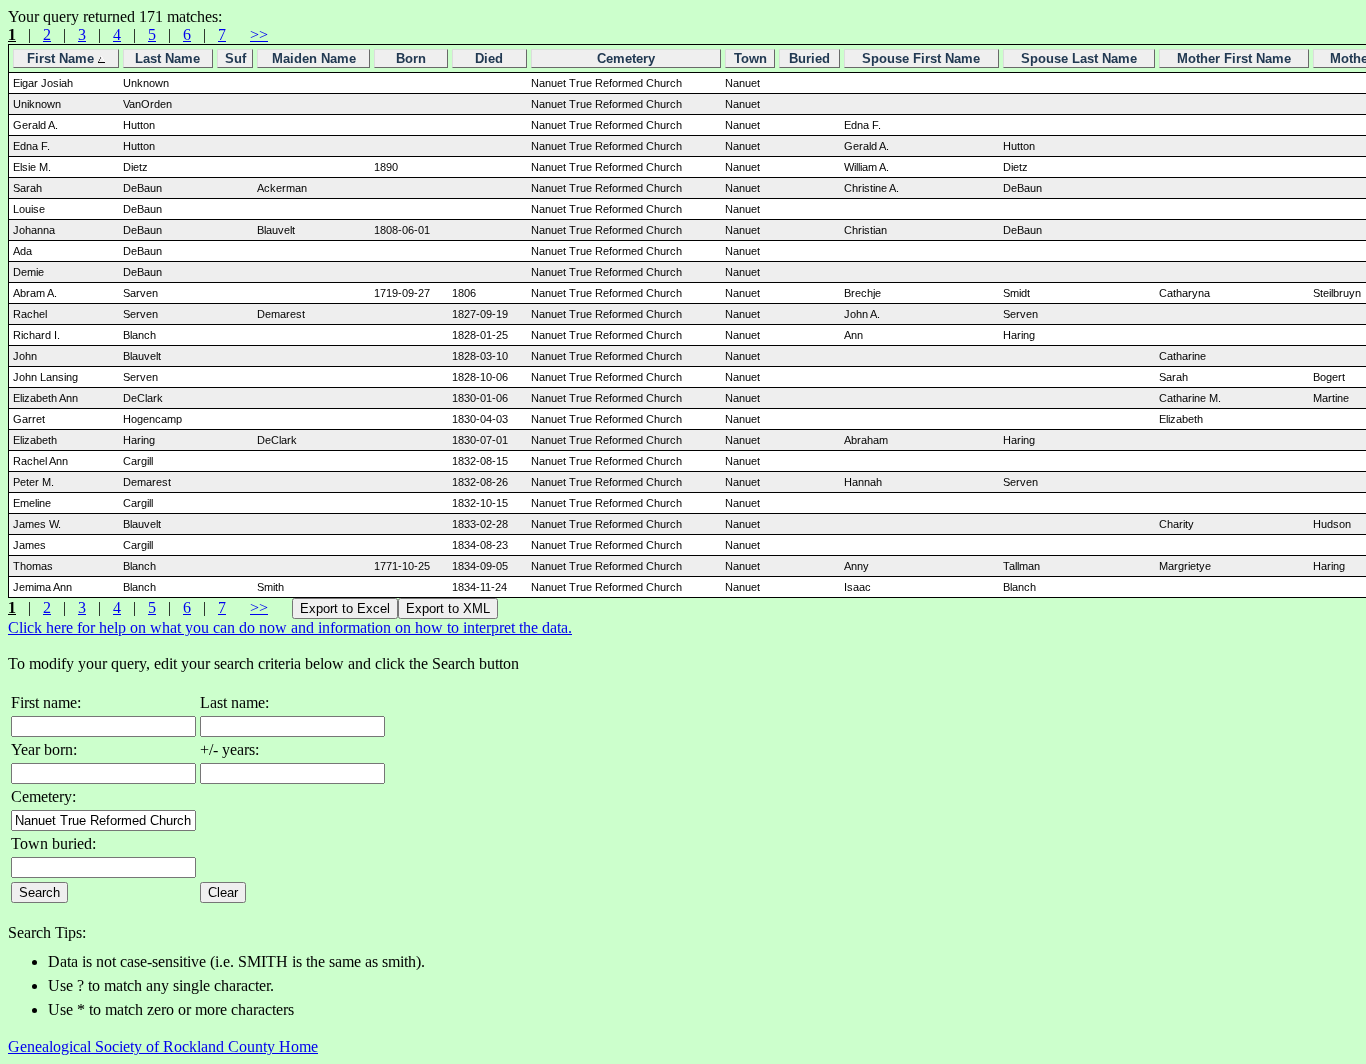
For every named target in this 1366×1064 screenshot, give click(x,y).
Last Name (167, 58)
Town (750, 58)
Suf (235, 58)
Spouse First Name (921, 58)
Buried (809, 58)
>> (259, 34)
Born (411, 58)
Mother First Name (1234, 58)
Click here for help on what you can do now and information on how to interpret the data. (290, 627)
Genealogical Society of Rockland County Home (163, 1046)
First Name (62, 58)
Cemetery (626, 58)
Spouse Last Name (1079, 58)
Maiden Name (314, 58)
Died (489, 58)
